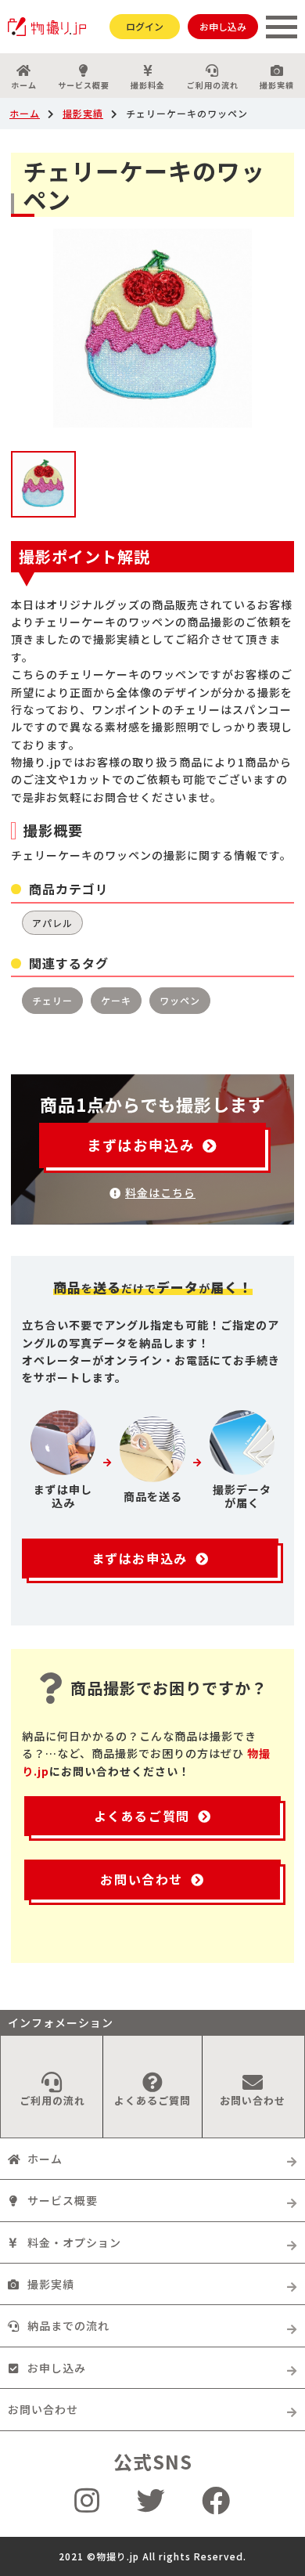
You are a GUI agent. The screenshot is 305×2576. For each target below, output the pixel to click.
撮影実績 (277, 85)
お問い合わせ (142, 1879)
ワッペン (180, 1000)
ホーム (24, 85)
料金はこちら (160, 1192)
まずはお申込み (141, 1145)
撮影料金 (148, 85)
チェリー (52, 1000)
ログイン (145, 26)
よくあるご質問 (142, 1816)
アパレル (52, 923)
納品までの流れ (68, 2325)
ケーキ (116, 1000)
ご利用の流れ (213, 85)
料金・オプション (74, 2242)
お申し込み (223, 26)
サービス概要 (84, 85)
